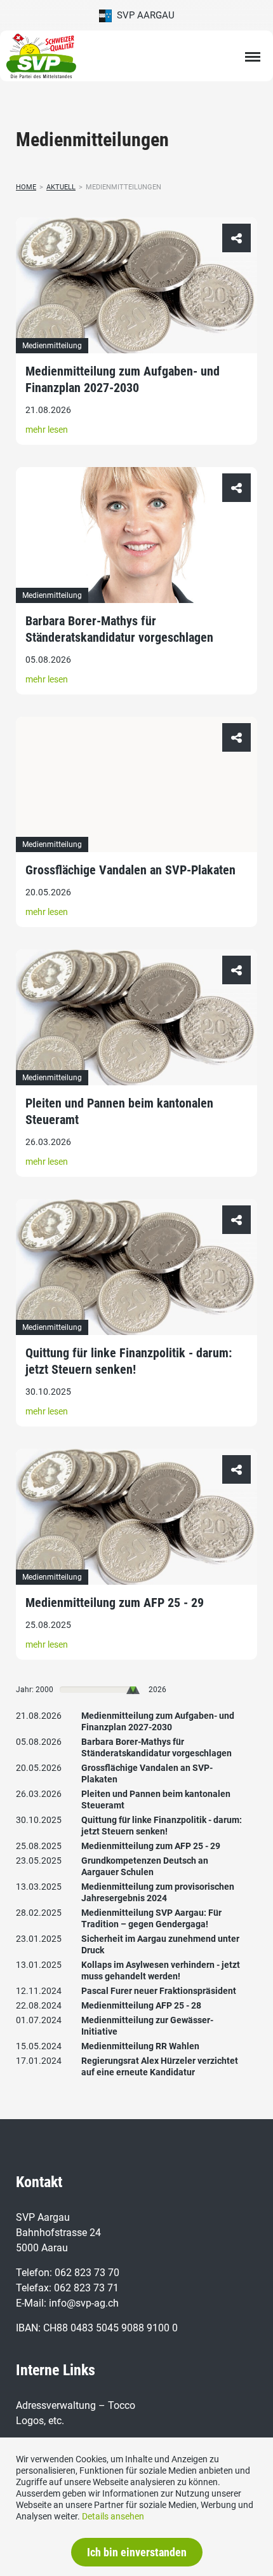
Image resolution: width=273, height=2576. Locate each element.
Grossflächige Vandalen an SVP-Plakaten (130, 870)
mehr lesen (47, 430)
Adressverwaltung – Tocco (76, 2405)
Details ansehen (113, 2516)
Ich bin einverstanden (137, 2552)
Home (26, 187)
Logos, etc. (40, 2421)
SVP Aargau (143, 15)
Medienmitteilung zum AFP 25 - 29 (115, 1603)
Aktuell (61, 187)
